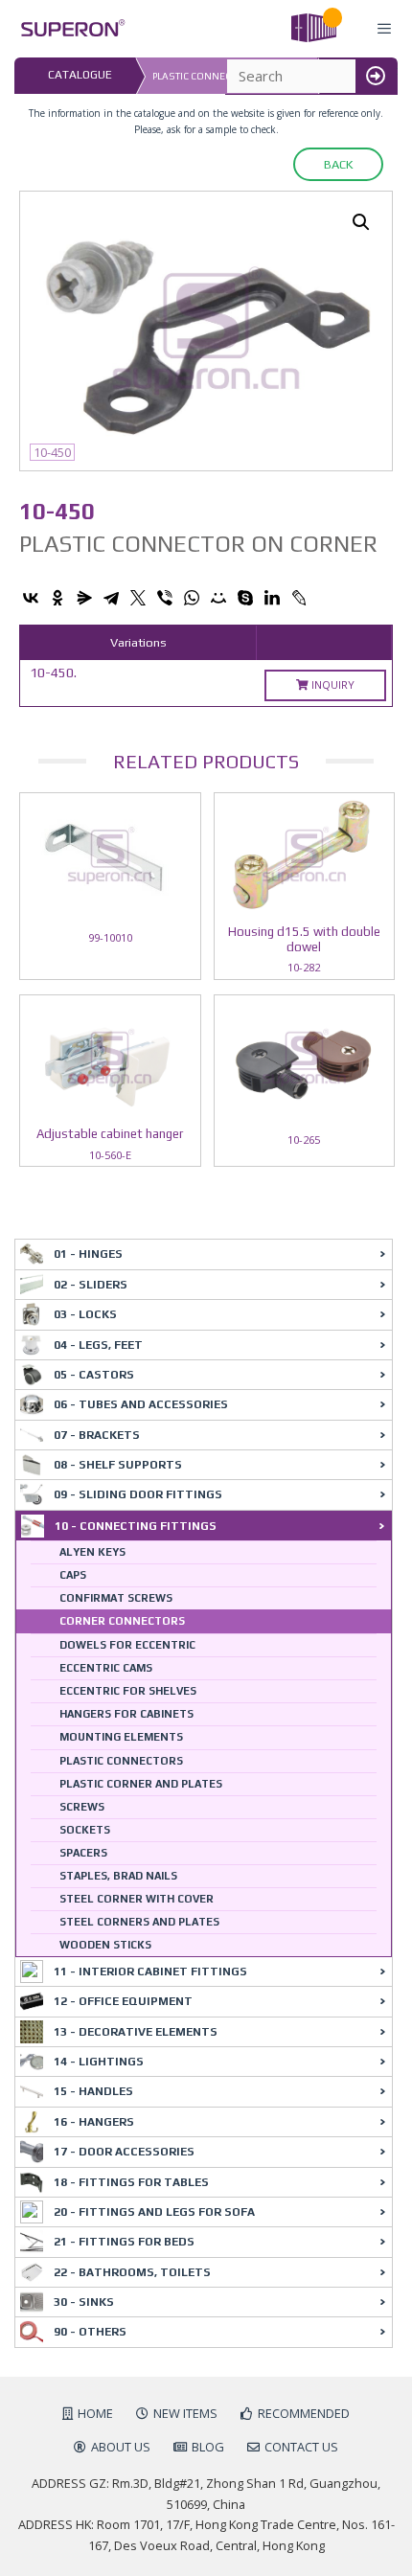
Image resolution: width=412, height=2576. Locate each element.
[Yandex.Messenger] (84, 598)
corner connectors (122, 1621)
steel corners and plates (139, 1922)
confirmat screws (116, 1598)
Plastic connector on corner (231, 76)
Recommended (304, 2413)
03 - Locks (85, 1314)
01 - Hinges (88, 1254)
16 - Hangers (94, 2122)
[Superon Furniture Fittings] (68, 28)
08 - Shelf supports (118, 1465)
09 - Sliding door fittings (138, 1494)
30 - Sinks (84, 2302)
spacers (83, 1853)
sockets (85, 1830)
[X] (138, 598)
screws (82, 1807)
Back (338, 164)
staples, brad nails (118, 1876)
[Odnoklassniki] (57, 598)
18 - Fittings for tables (131, 2182)
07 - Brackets (97, 1435)
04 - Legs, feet (98, 1345)
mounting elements (121, 1737)
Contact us (301, 2447)
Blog (208, 2447)
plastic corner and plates (141, 1784)
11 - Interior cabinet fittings (150, 1972)
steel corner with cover (137, 1899)
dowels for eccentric (127, 1645)
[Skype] (245, 598)
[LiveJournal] (299, 598)
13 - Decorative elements (136, 2032)
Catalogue (80, 75)
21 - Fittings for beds (124, 2242)
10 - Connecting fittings (136, 1526)
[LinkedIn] (272, 598)
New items (185, 2413)
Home (95, 2413)
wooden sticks (105, 1945)
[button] (361, 222)
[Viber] (165, 598)
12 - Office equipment (123, 2001)
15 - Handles (93, 2091)
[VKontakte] (31, 598)
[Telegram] (111, 598)
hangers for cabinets (126, 1714)
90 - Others (90, 2332)
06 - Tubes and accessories (141, 1404)
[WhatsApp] (192, 598)
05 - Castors (94, 1375)
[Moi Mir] (218, 598)
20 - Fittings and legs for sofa (154, 2212)
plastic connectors (121, 1761)
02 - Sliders (91, 1285)
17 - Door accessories (124, 2152)
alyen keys (92, 1552)
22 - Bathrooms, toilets (132, 2272)
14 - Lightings (99, 2062)
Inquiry (332, 684)
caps (73, 1575)
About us (121, 2447)
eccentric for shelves (128, 1691)
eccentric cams (106, 1668)
